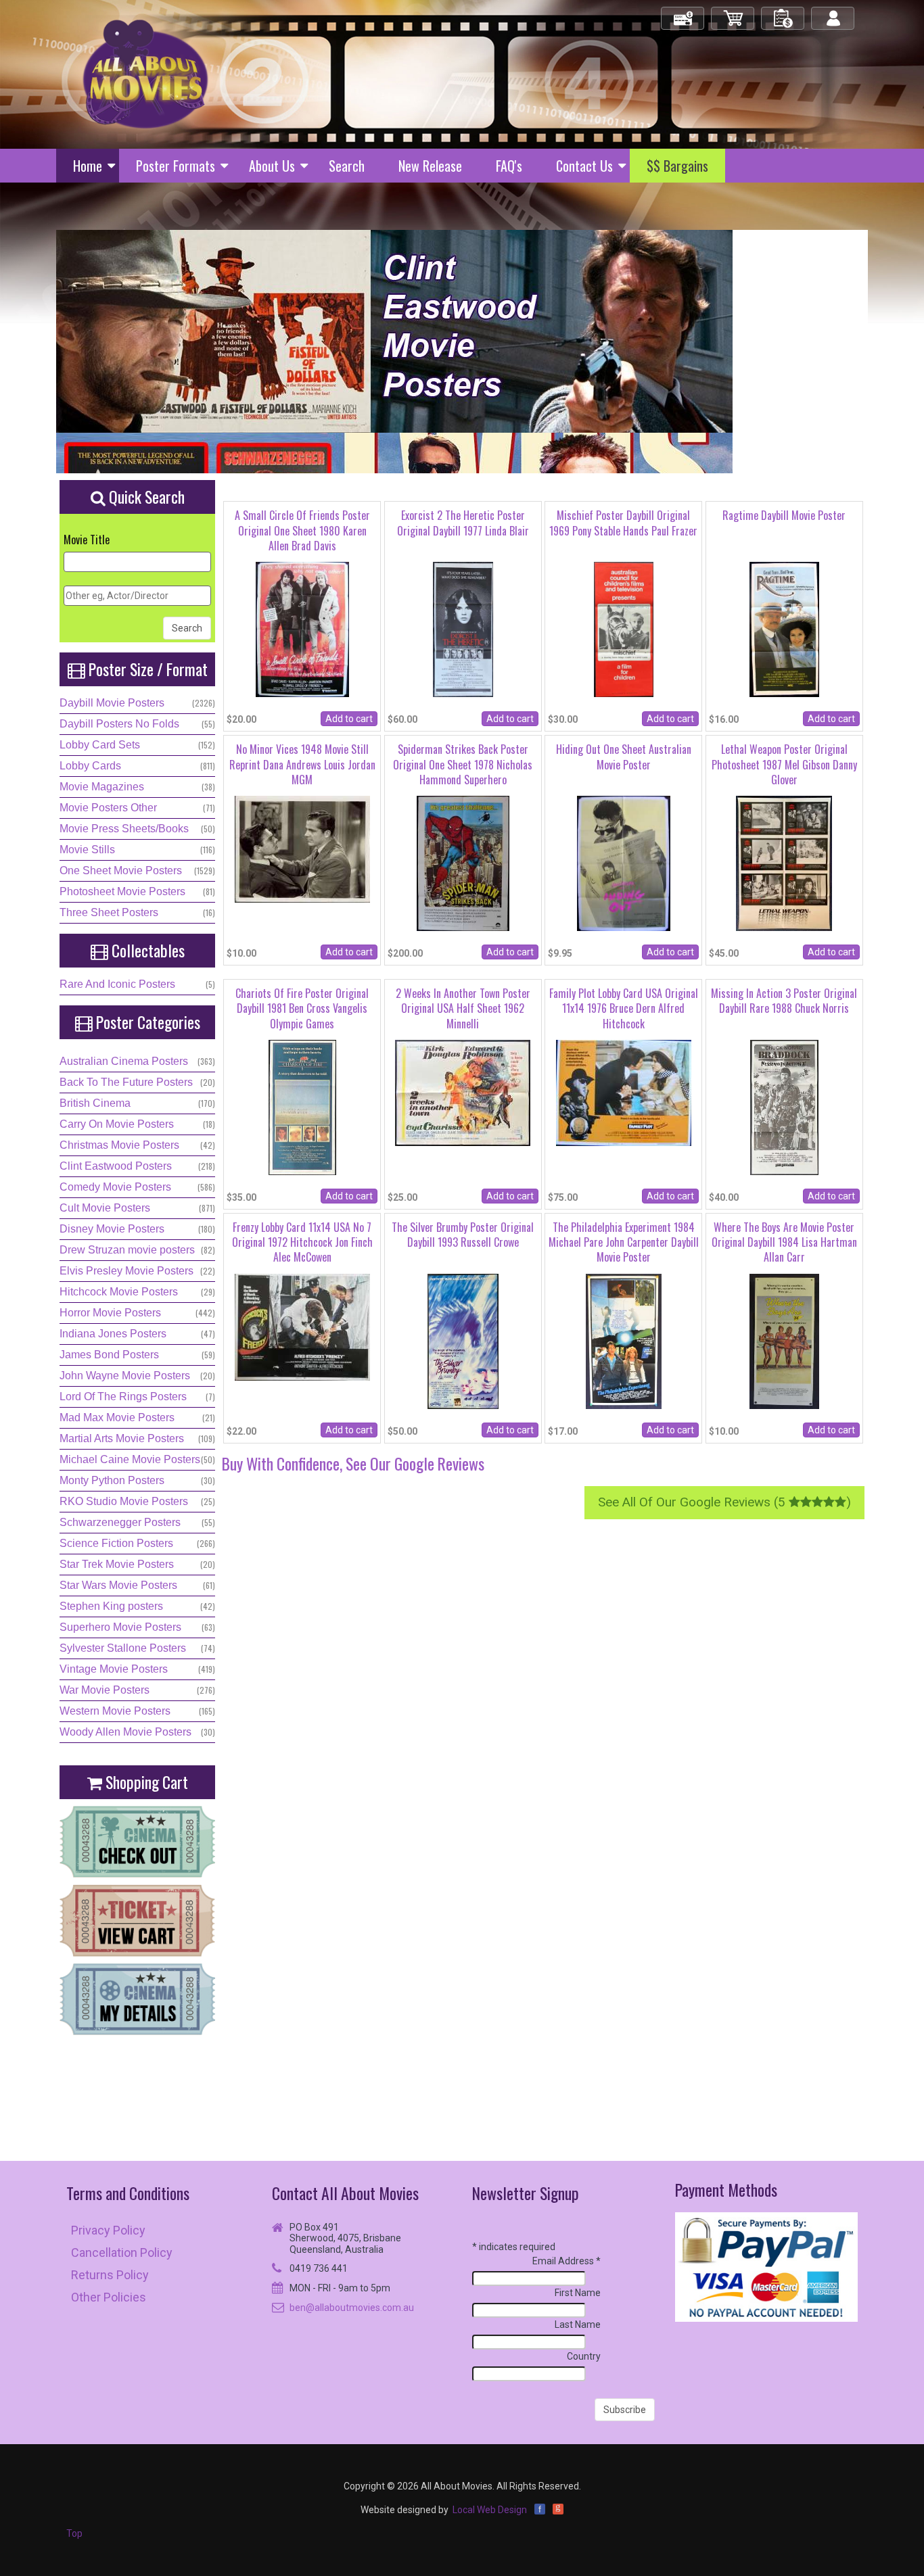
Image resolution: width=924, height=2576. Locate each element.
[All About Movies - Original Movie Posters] (145, 74)
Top (74, 2533)
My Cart (733, 13)
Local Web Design (490, 2510)
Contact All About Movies (345, 2193)
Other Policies (109, 2297)
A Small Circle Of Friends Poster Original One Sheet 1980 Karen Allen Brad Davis (302, 530)
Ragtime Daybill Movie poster (784, 515)
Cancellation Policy (122, 2252)
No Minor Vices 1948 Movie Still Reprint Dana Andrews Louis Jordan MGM (302, 764)
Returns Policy (110, 2275)
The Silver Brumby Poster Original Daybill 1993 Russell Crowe (463, 1235)
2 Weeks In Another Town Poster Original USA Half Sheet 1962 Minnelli (463, 1008)
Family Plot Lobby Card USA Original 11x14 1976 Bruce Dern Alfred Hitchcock (624, 1008)
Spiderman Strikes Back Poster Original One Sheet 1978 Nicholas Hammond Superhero (463, 764)
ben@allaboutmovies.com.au (352, 2308)
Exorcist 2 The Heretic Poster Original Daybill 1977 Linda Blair (463, 523)
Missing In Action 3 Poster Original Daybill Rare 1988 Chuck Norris (784, 1001)
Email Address (567, 2261)
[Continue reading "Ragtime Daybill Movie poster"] (784, 636)
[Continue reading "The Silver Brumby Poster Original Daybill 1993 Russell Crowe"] (463, 1348)
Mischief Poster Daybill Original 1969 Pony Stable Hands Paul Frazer (623, 523)
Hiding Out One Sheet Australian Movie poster (624, 757)
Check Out (684, 13)
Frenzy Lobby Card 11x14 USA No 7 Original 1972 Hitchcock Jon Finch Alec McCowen (302, 1242)
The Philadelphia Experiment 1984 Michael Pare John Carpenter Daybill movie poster (624, 1242)
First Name (578, 2293)
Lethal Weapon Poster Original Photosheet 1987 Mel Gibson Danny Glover (784, 764)
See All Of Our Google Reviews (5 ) (724, 1502)
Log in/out (834, 13)
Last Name (578, 2324)
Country (584, 2356)
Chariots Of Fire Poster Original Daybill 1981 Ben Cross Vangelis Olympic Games (302, 1008)
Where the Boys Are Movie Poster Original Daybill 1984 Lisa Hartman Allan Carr (784, 1242)
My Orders (783, 13)
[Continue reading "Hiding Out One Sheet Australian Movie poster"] (623, 870)
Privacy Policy (108, 2230)
